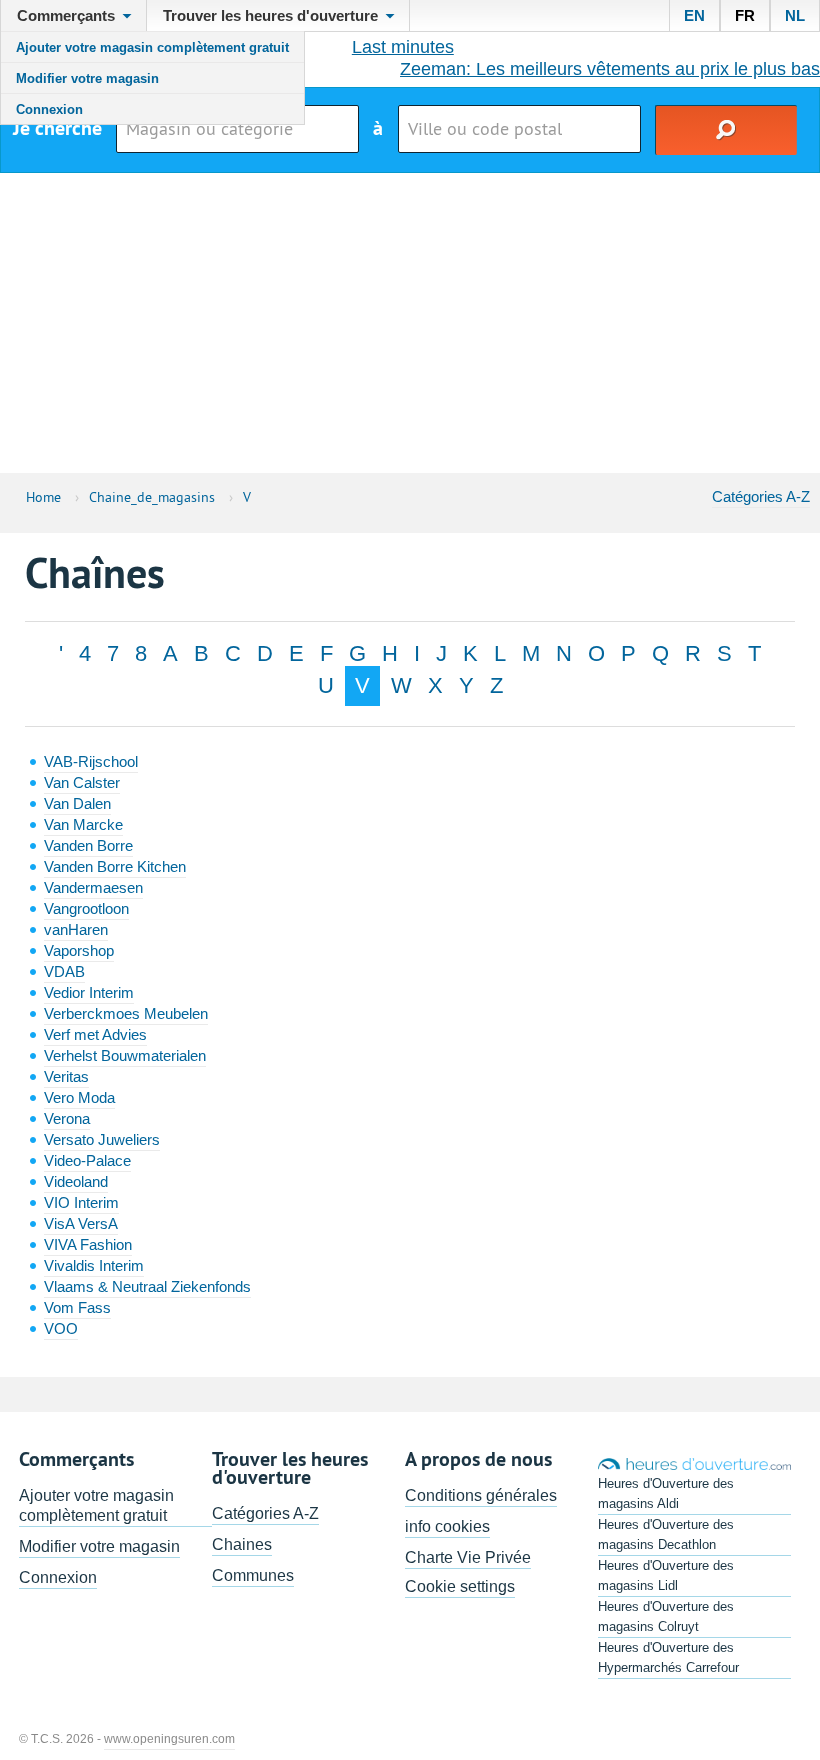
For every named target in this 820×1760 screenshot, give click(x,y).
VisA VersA (81, 1223)
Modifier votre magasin (87, 78)
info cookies (447, 1526)
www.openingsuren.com (169, 1739)
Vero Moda (79, 1097)
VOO (61, 1328)
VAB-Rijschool (91, 761)
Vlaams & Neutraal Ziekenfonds (147, 1286)
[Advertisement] (410, 323)
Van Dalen (77, 803)
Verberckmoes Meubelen (126, 1013)
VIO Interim (81, 1202)
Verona (67, 1118)
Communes (253, 1575)
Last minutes (403, 47)
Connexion (49, 109)
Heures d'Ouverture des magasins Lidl (666, 1575)
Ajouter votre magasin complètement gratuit (152, 47)
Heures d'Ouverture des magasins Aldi (666, 1493)
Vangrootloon (86, 908)
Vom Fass (77, 1307)
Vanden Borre (88, 845)
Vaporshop (79, 950)
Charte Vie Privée (468, 1557)
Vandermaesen (93, 887)
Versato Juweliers (102, 1139)
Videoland (76, 1181)
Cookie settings (460, 1586)
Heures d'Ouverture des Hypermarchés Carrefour (668, 1657)
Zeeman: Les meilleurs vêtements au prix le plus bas (610, 69)
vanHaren (76, 929)
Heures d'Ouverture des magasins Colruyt (666, 1616)
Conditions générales (481, 1495)
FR (745, 15)
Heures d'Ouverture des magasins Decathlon (666, 1534)
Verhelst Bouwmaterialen (125, 1055)
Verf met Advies (95, 1034)
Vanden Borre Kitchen (115, 866)
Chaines (242, 1544)
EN (694, 15)
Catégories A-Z (761, 496)
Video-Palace (87, 1160)
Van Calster (82, 782)
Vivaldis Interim (94, 1265)
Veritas (66, 1076)
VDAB (64, 971)
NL (795, 15)
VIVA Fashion (88, 1244)
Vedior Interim (89, 992)
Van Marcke (83, 824)
